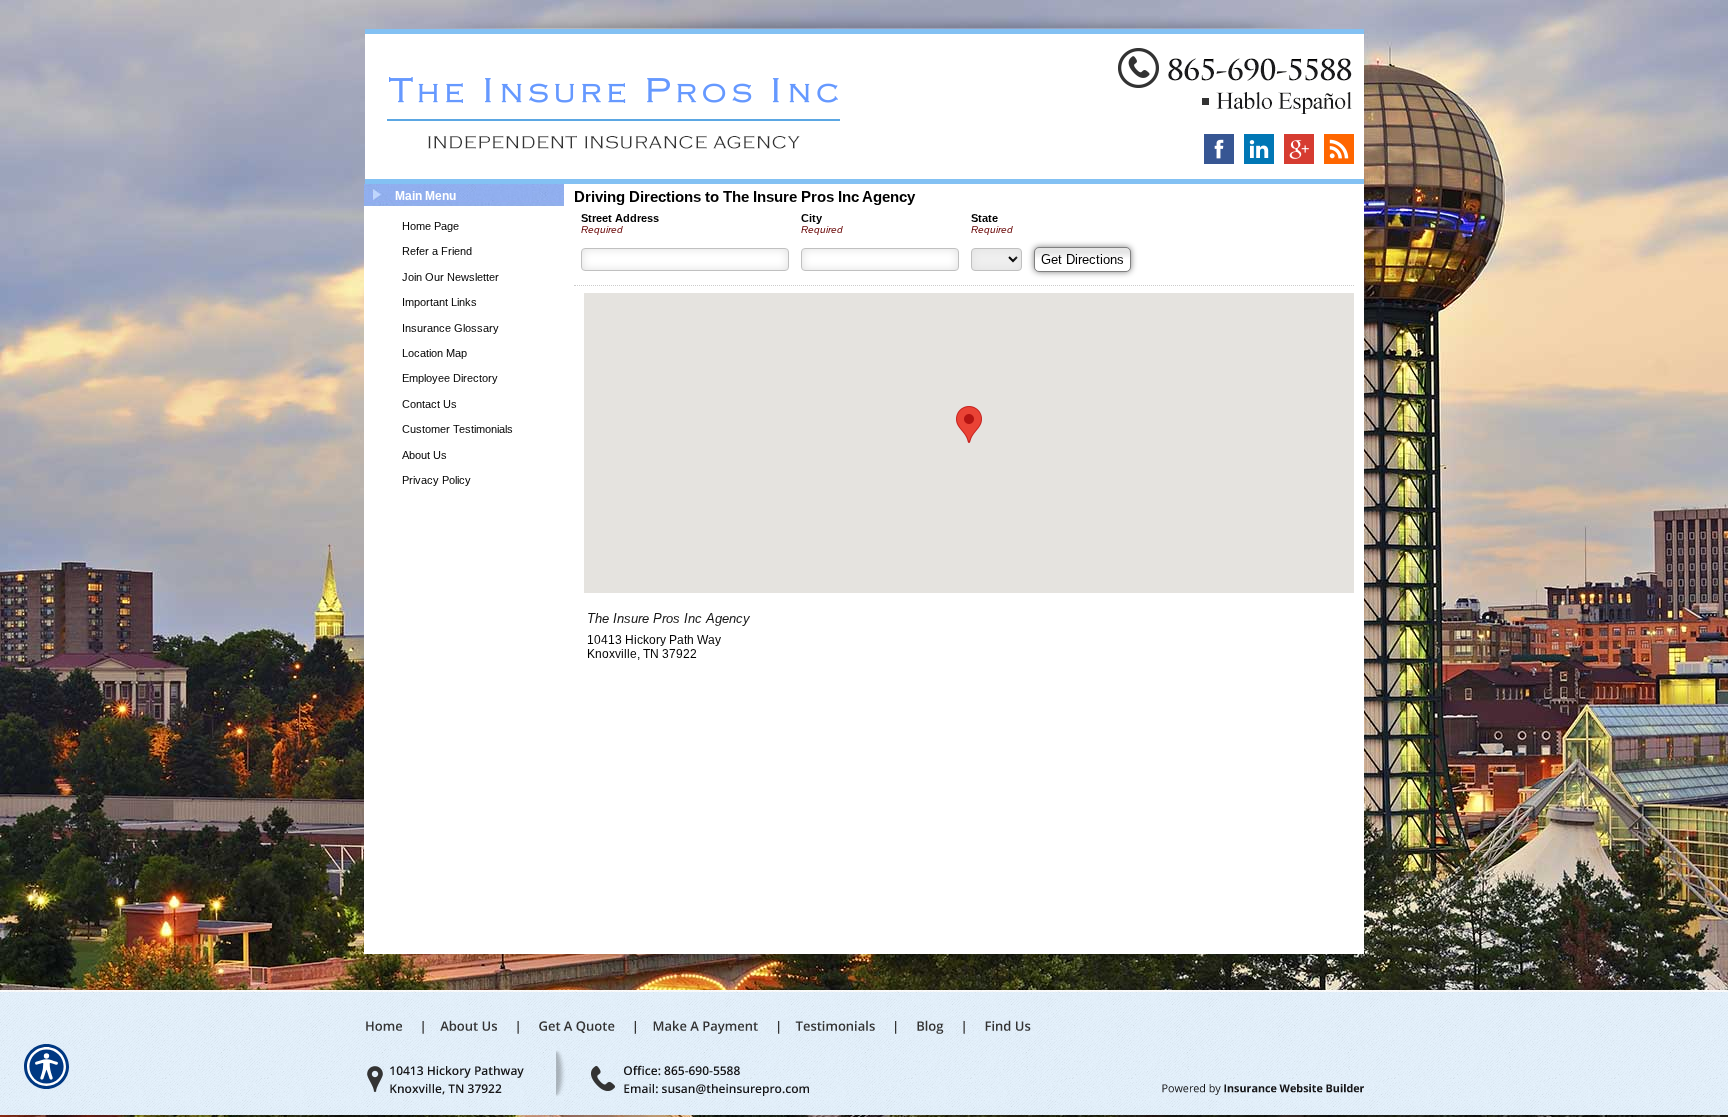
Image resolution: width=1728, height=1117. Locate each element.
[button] (969, 424)
